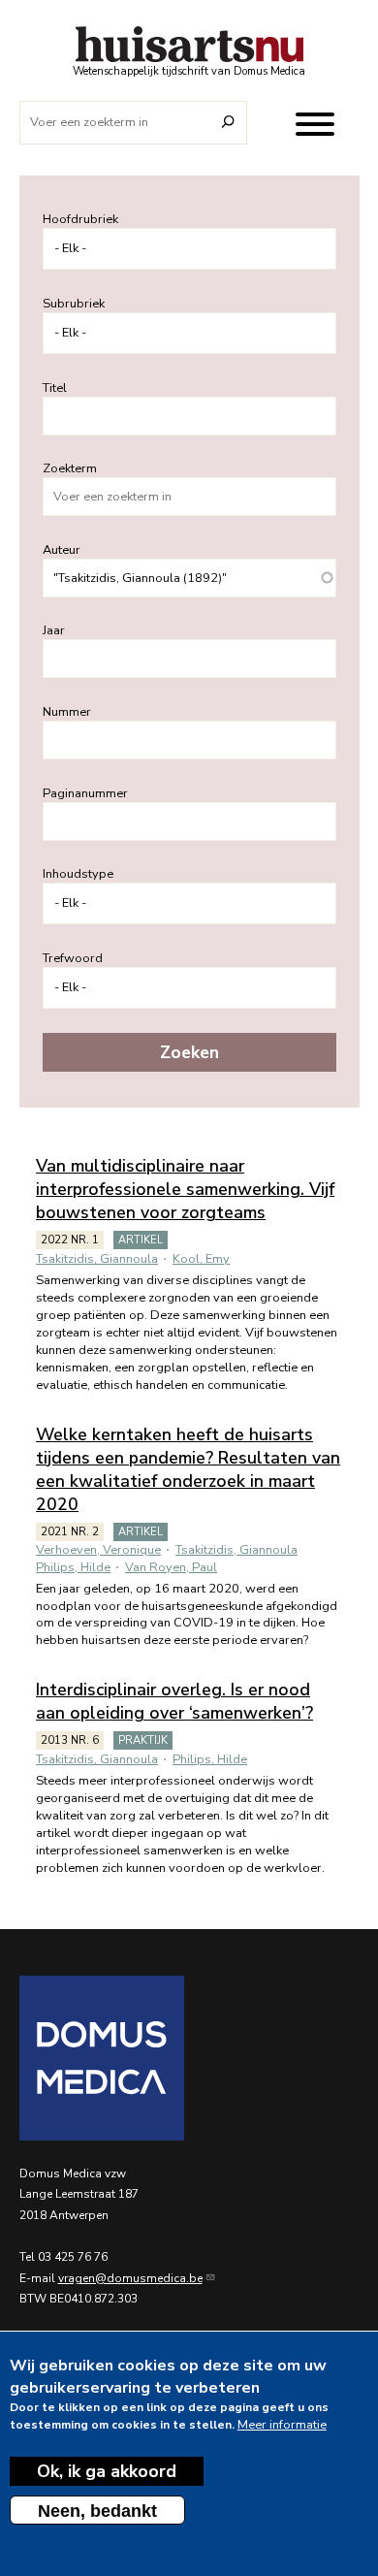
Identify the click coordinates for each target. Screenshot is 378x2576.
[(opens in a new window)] (189, 2058)
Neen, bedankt (97, 2511)
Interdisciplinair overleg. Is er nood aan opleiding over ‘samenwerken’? (174, 1701)
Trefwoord (73, 958)
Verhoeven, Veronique (98, 1550)
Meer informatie (282, 2425)
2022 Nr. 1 (70, 1240)
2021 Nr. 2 (70, 1532)
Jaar (54, 630)
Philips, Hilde (73, 1567)
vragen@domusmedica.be (130, 2278)
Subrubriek (74, 304)
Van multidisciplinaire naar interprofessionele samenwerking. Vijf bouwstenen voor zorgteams (185, 1189)
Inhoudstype (78, 874)
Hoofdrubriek (80, 219)
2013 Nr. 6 (70, 1740)
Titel (55, 388)
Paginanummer (85, 793)
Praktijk (143, 1740)
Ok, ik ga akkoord (107, 2471)
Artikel (141, 1240)
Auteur (62, 550)
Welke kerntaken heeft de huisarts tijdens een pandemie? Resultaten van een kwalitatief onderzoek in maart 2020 (188, 1469)
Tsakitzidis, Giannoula (97, 1259)
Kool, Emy (201, 1259)
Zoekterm (70, 468)
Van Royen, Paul (171, 1567)
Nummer (67, 712)
